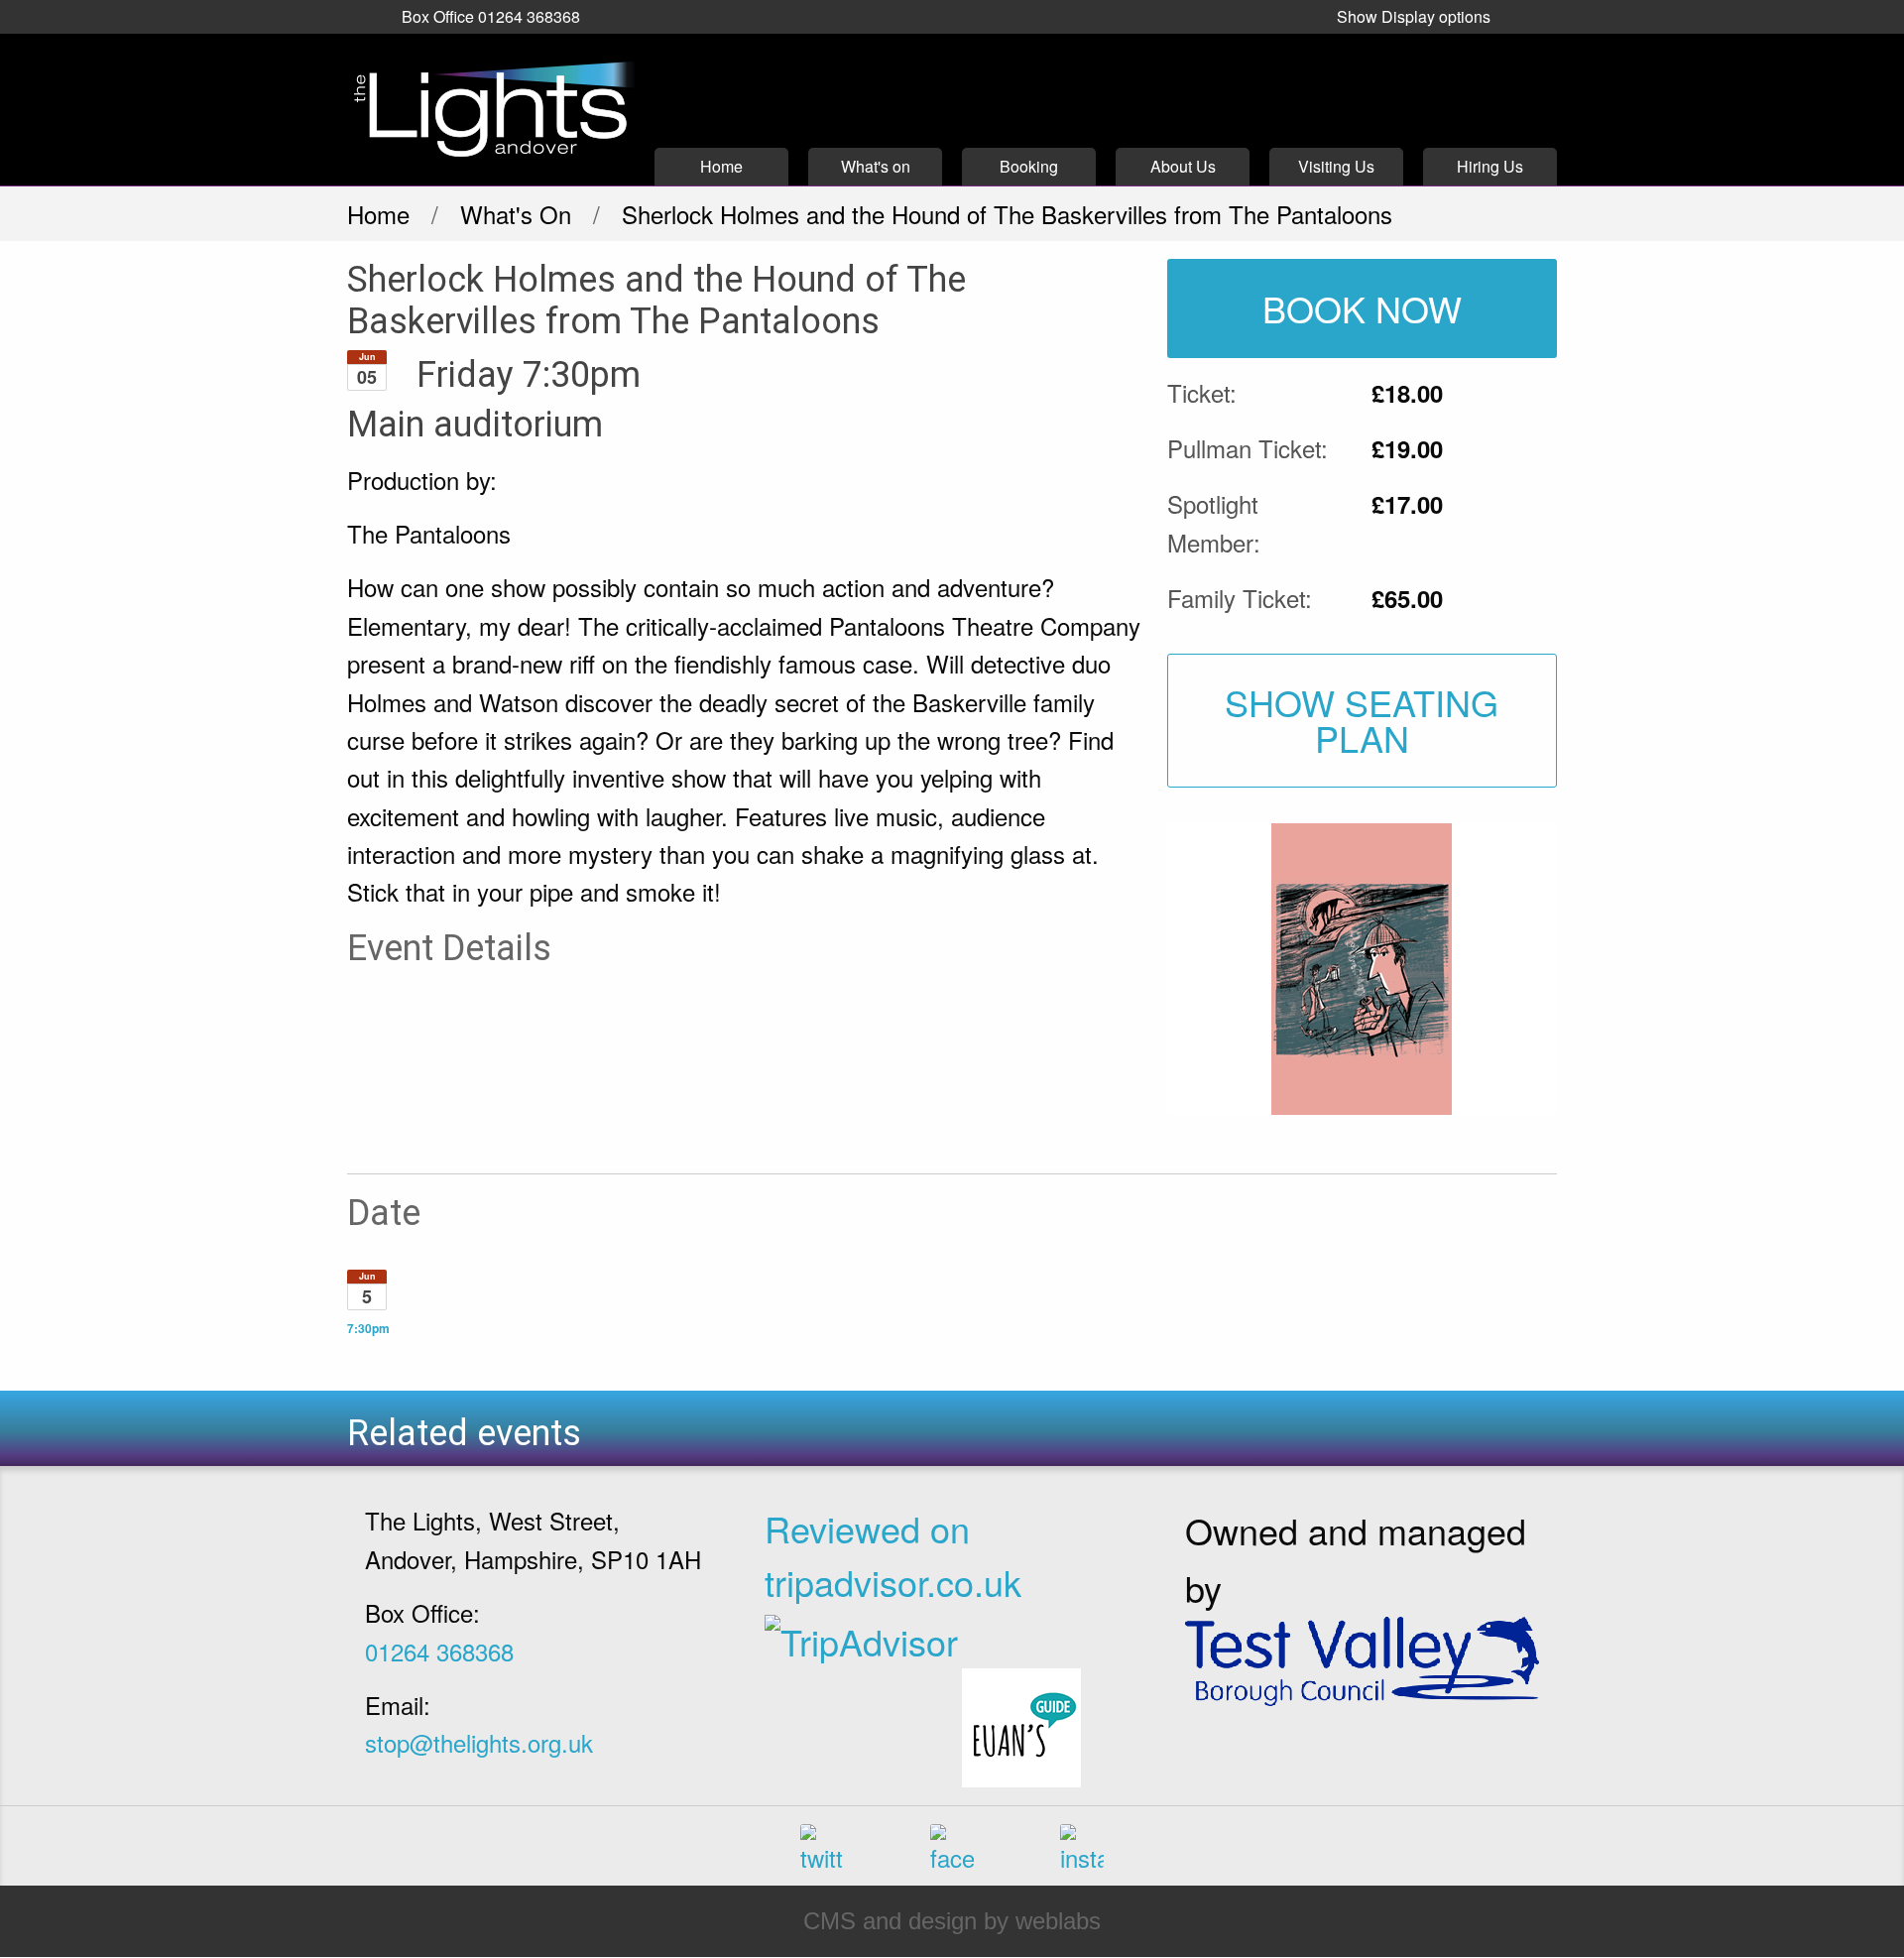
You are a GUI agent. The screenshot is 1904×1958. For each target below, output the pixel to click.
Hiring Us (1490, 166)
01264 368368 (439, 1651)
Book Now (1362, 308)
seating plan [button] (1362, 720)
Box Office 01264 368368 (491, 16)
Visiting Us (1336, 166)
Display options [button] (1414, 16)
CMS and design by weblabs (952, 1921)
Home (721, 166)
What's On (516, 214)
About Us (1183, 166)
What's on (876, 166)
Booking (1029, 166)
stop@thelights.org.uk (479, 1742)
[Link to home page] (491, 110)
